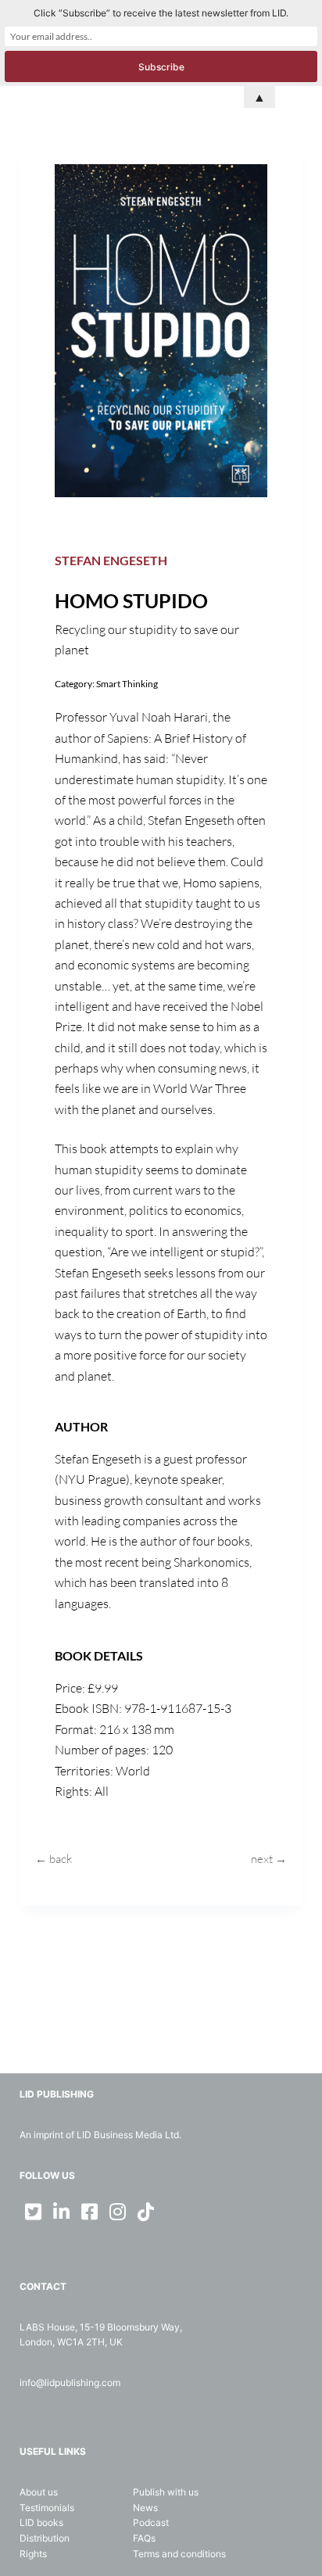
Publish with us (166, 2492)
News (145, 2508)
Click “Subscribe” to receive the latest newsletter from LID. (161, 13)
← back (54, 1859)
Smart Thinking (127, 684)
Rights (33, 2554)
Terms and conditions (179, 2554)
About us (39, 2492)
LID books (41, 2522)
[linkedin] (62, 2212)
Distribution (45, 2538)
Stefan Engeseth (111, 560)
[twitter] (34, 2212)
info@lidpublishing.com (70, 2383)
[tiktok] (146, 2212)
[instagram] (118, 2212)
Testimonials (47, 2508)
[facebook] (90, 2212)
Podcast (151, 2522)
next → (269, 1859)
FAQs (144, 2538)
